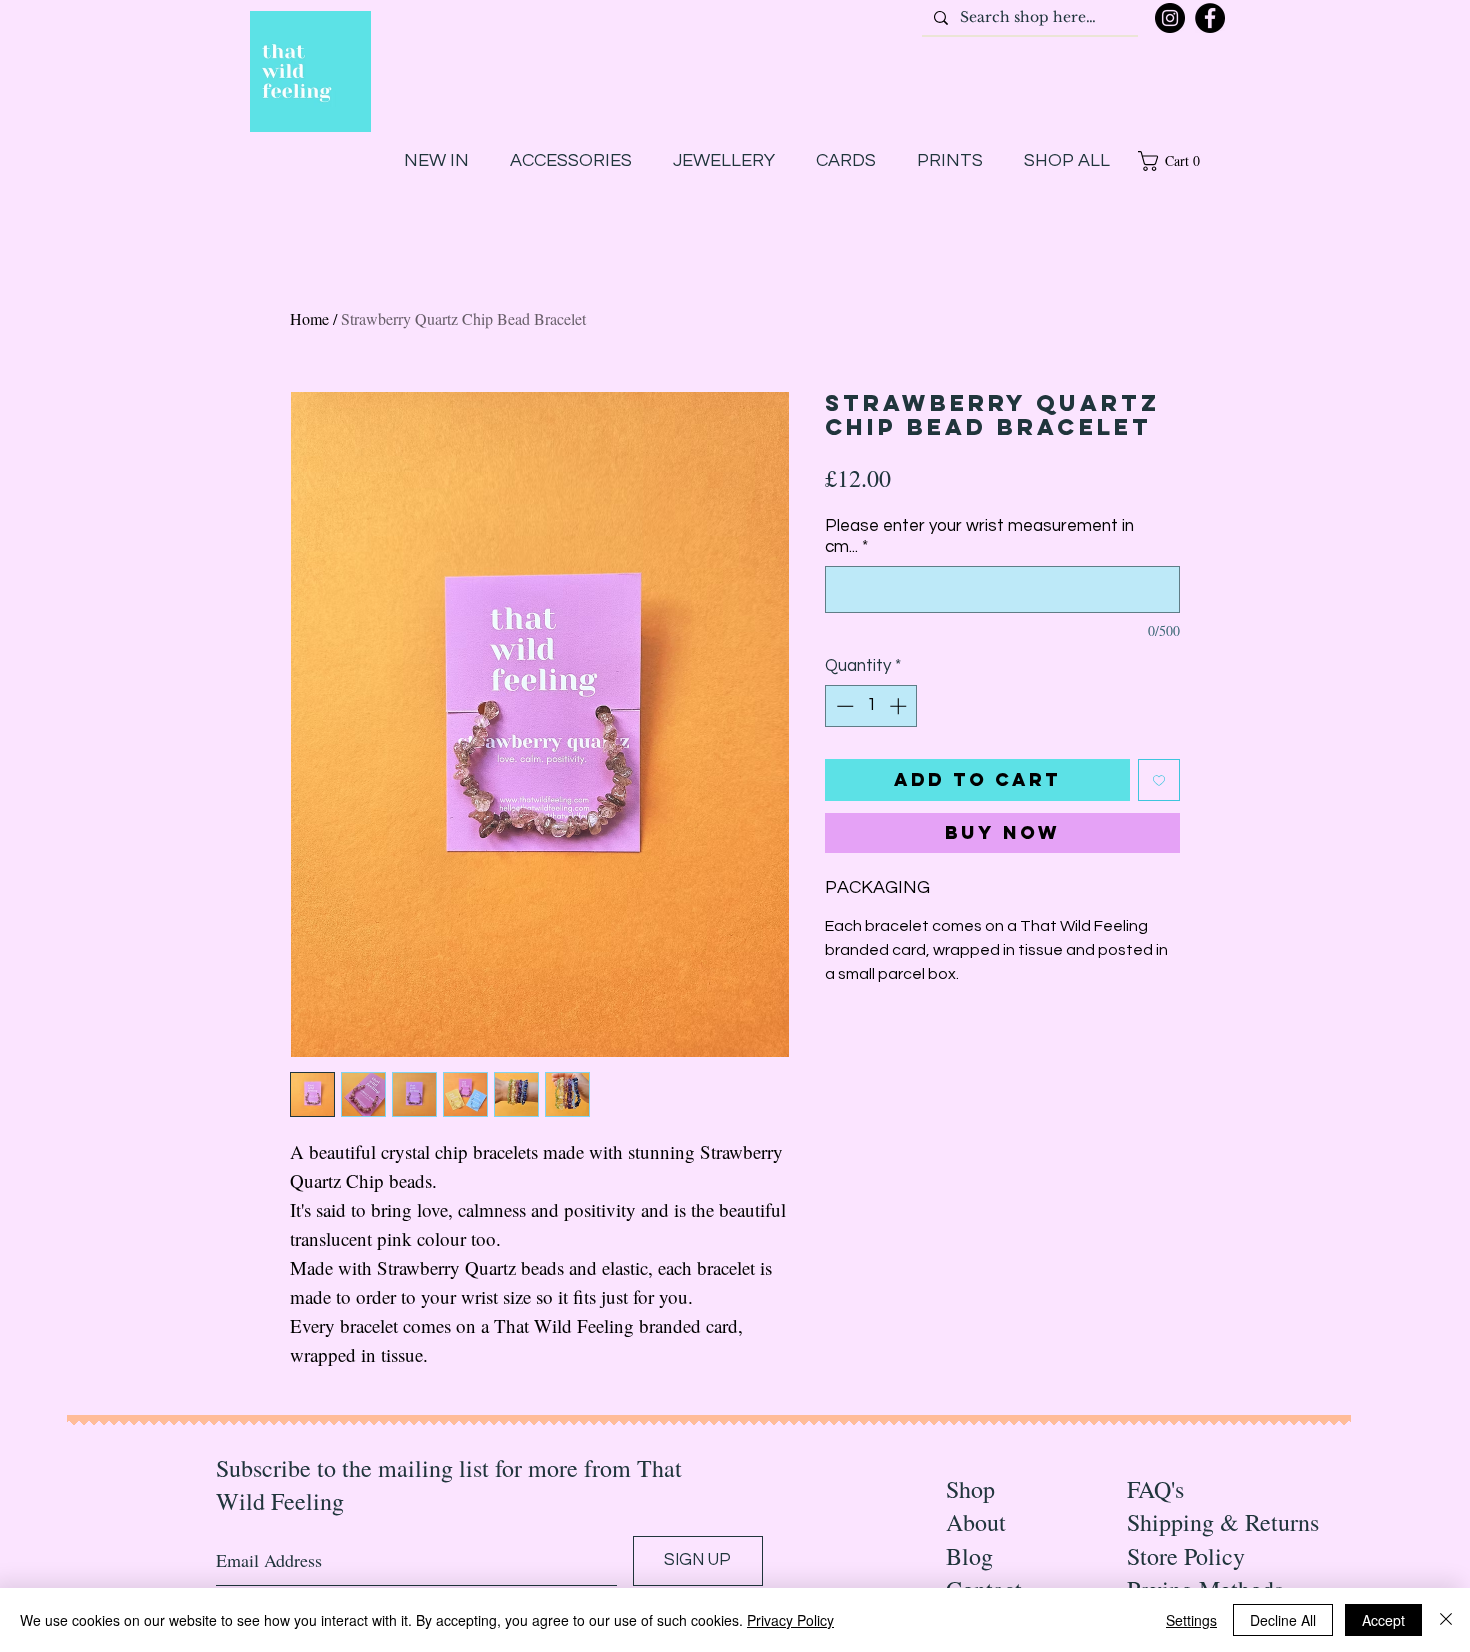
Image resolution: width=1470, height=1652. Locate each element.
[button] (1176, 161)
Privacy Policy (790, 1620)
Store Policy (1186, 1556)
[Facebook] (1210, 18)
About (976, 1522)
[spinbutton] (871, 706)
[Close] (1446, 1620)
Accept (1383, 1620)
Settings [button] (1191, 1620)
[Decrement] (843, 706)
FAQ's (1155, 1489)
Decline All (1283, 1620)
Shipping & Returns (1223, 1522)
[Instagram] (1170, 18)
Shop (970, 1489)
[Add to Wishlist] (1159, 780)
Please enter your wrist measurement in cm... (979, 536)
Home (309, 318)
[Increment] (900, 706)
